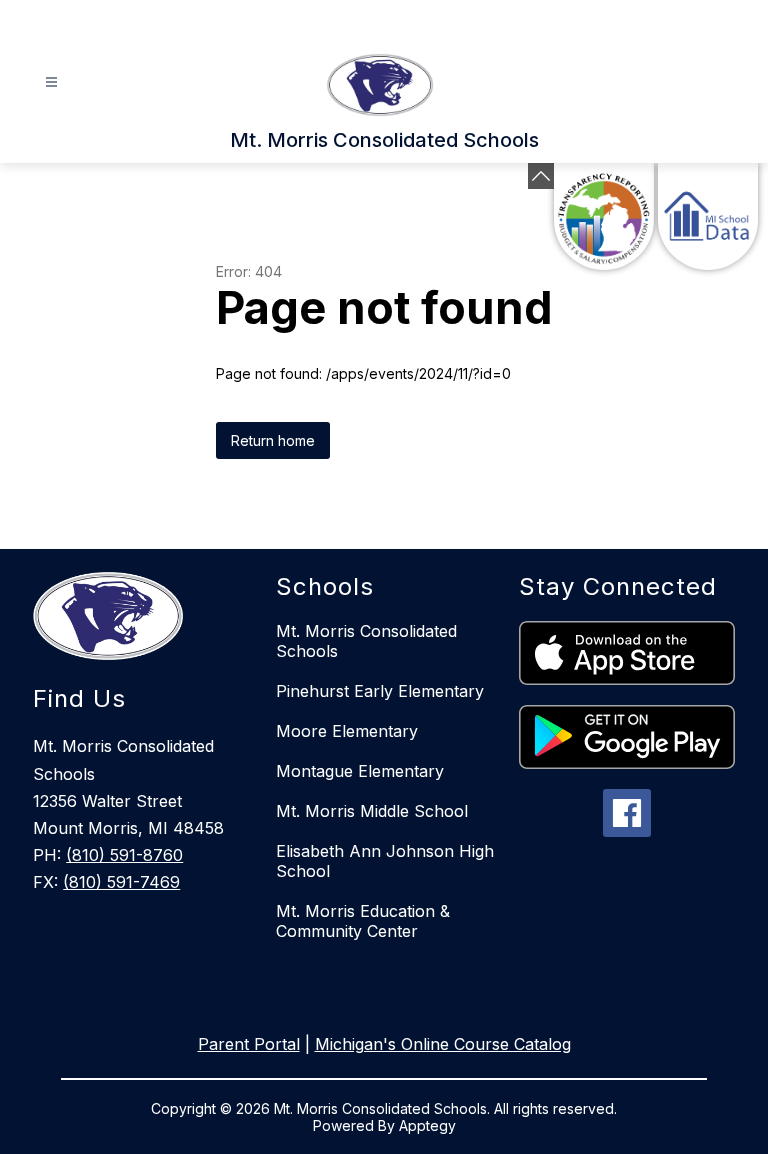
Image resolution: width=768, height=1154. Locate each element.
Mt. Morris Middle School (372, 811)
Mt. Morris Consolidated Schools (366, 641)
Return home (273, 440)
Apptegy (427, 1125)
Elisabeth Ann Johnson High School (385, 861)
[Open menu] (51, 82)
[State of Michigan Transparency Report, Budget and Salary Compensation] (604, 216)
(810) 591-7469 (121, 882)
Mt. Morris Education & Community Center (363, 921)
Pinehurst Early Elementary (380, 691)
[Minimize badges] (541, 176)
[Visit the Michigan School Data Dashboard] (708, 216)
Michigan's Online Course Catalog (443, 1044)
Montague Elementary (360, 771)
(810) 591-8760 (124, 855)
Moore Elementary (347, 731)
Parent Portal (249, 1044)
